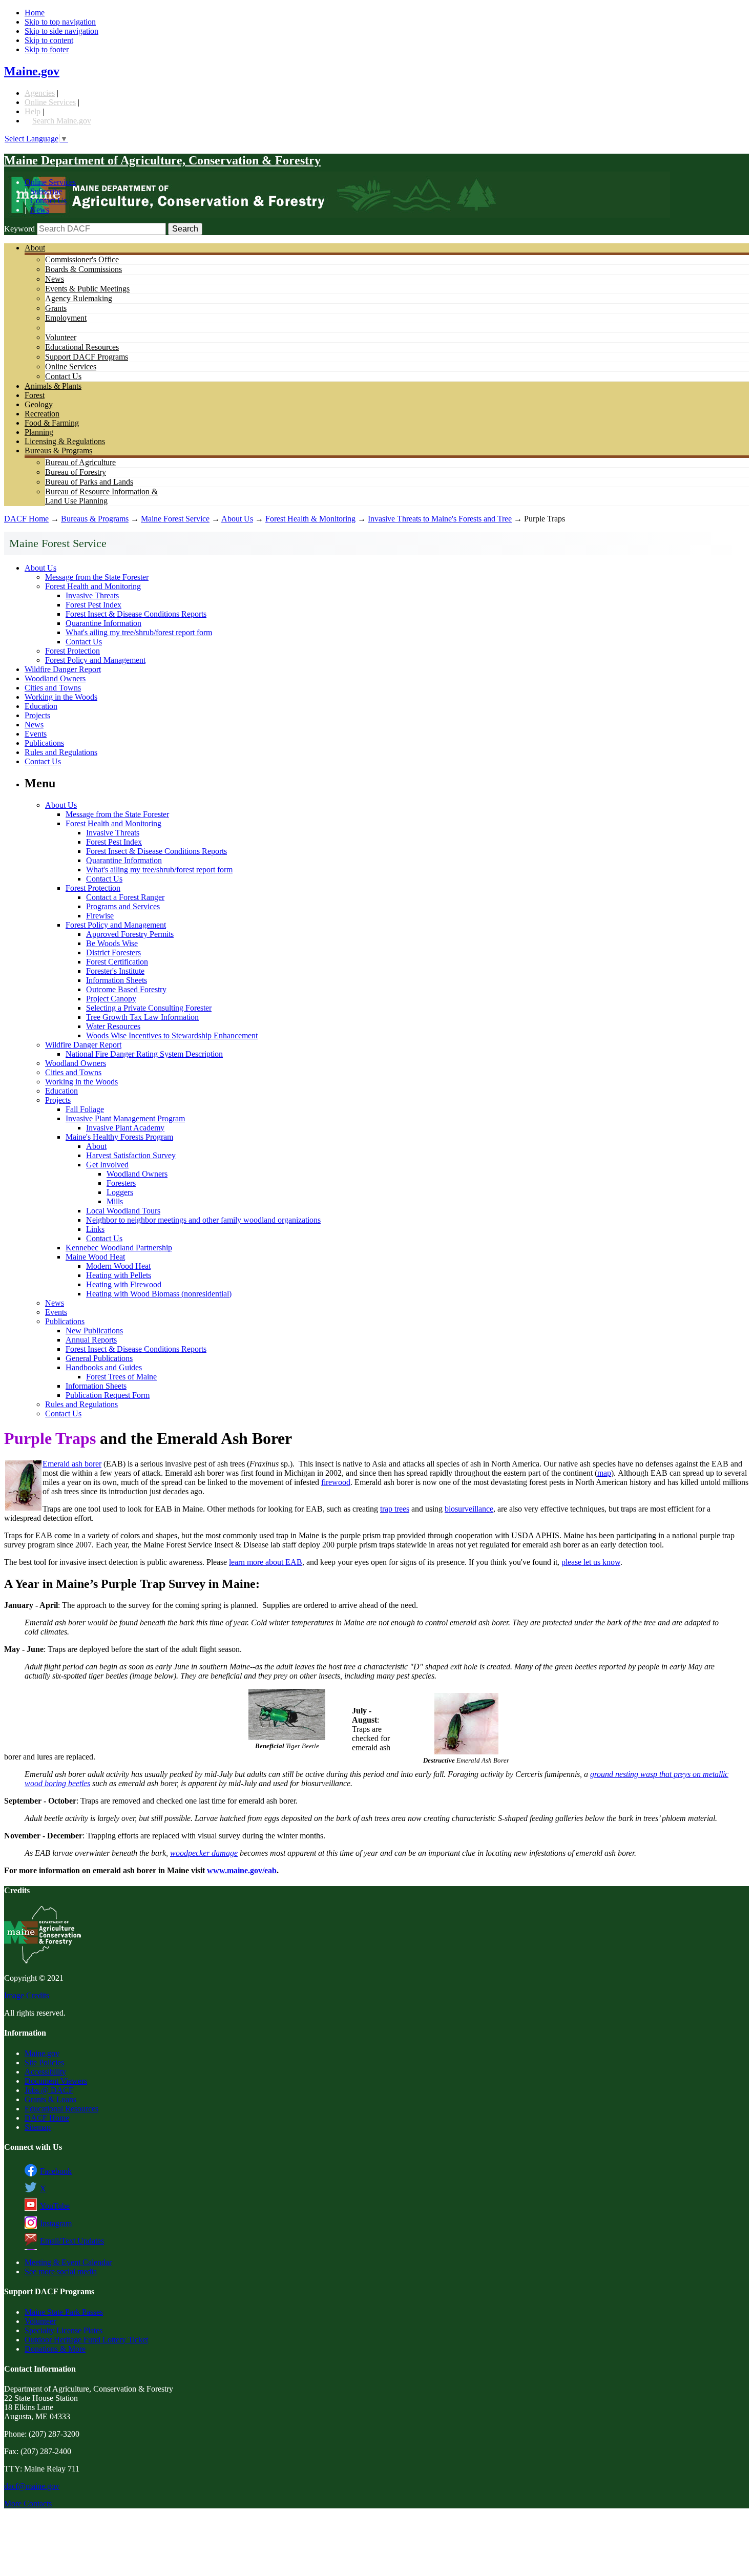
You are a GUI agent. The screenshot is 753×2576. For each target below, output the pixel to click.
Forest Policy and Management (95, 660)
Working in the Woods (61, 697)
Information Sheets (117, 980)
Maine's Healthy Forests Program (119, 1137)
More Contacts (28, 2504)
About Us (237, 519)
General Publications (99, 1358)
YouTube (55, 2206)
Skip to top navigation (60, 22)
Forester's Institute (115, 971)
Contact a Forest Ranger (125, 897)
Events (36, 734)
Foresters (121, 1183)
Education (41, 706)
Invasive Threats (92, 595)
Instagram (56, 2223)
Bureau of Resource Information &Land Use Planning (101, 496)
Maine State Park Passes (64, 2312)
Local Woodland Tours (123, 1211)
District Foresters (113, 952)
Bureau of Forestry (76, 472)
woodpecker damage (204, 1853)
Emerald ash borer (72, 1464)
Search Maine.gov (62, 121)
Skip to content (49, 40)
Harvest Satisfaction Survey (131, 1155)
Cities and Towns (53, 688)
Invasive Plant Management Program (125, 1118)
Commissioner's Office (82, 259)
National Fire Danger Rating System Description (144, 1054)
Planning (39, 432)
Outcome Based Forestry (126, 989)
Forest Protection (72, 651)
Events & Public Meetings (87, 289)
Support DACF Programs (87, 357)
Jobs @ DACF (49, 2090)
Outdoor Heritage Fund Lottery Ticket (86, 2340)
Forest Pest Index (93, 605)
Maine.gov (32, 71)
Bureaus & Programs (58, 451)
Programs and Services (123, 906)
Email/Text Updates (72, 2241)
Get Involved (107, 1165)
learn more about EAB (266, 1562)
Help (33, 111)
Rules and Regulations (61, 752)
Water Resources (113, 1026)
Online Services (50, 102)
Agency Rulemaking (79, 298)
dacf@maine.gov (32, 2486)
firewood (336, 1482)
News (40, 210)
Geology (39, 404)
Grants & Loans (50, 2099)
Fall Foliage (85, 1109)
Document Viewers (56, 2081)
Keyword (19, 229)
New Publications (94, 1331)
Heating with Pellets (119, 1275)
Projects (37, 715)
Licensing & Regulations (65, 441)
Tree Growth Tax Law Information (142, 1017)
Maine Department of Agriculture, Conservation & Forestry (162, 160)
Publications (44, 743)
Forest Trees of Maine (121, 1377)
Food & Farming (52, 423)
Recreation (42, 414)
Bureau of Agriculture (80, 462)
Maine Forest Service (175, 519)
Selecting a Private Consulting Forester (149, 1008)
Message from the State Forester (97, 577)
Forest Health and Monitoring (93, 586)
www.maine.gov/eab (242, 1870)
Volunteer (61, 337)
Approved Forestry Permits (130, 934)
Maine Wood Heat (95, 1257)
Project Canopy (111, 999)
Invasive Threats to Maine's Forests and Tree (440, 519)
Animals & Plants (53, 386)
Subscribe (46, 191)
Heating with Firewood (124, 1284)
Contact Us (48, 201)
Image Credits (27, 1995)
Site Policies (44, 2062)
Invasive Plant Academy (125, 1128)
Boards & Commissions (83, 269)
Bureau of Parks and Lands (89, 482)
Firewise (100, 916)
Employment (66, 318)
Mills (115, 1201)
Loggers (120, 1192)
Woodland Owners (55, 678)
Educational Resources (82, 347)
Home (35, 13)
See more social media (61, 2271)
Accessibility (45, 2072)
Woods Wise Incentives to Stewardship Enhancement (172, 1035)
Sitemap (38, 2127)
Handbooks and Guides (104, 1367)
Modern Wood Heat (118, 1266)
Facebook (56, 2171)
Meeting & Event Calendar (68, 2262)
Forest (35, 395)
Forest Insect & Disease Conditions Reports (136, 614)
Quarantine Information (103, 623)
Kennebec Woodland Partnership (119, 1248)
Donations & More (55, 2349)
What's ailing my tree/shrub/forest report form (139, 632)
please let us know (591, 1562)
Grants (56, 308)
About (35, 248)
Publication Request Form (108, 1395)
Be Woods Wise (112, 943)
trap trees (395, 1509)
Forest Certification (117, 962)
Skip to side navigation (61, 31)
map (604, 1473)
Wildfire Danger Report (63, 669)
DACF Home (26, 519)
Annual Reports (91, 1340)
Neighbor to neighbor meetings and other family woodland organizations (203, 1220)
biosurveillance (469, 1509)
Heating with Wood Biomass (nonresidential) (159, 1294)
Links (95, 1229)
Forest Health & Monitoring (310, 519)
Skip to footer (47, 49)
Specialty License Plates (64, 2330)
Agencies (40, 93)
